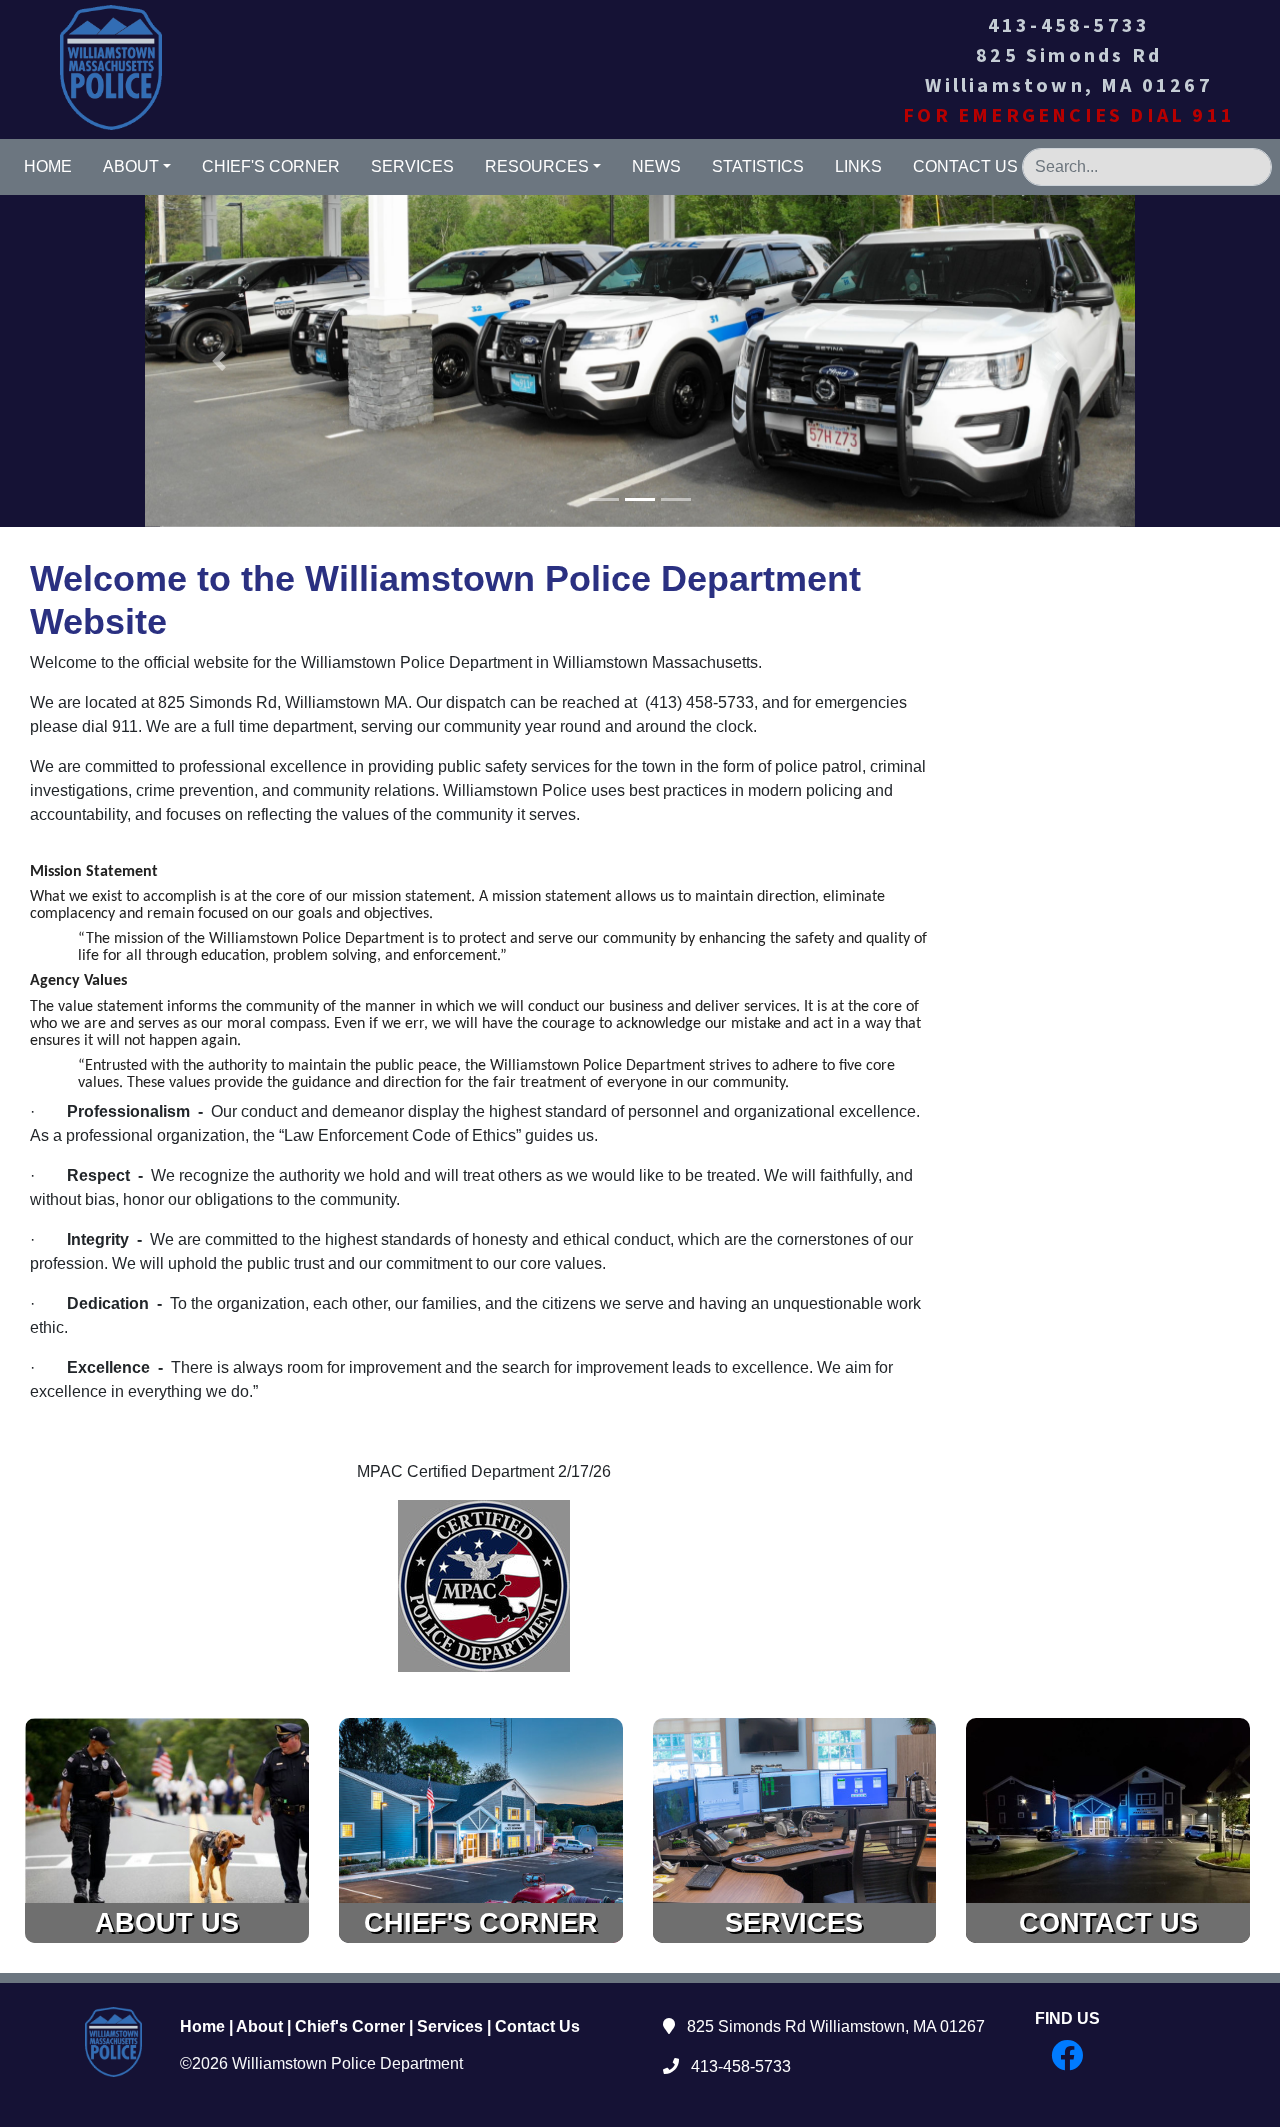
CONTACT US (965, 166)
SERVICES (412, 166)
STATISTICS (758, 166)
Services (450, 2026)
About (259, 2026)
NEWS (656, 166)
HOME (48, 166)
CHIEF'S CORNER (271, 166)
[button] (219, 361)
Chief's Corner (350, 2026)
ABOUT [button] (131, 166)
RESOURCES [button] (537, 166)
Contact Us (537, 2026)
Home (202, 2026)
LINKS (858, 166)
